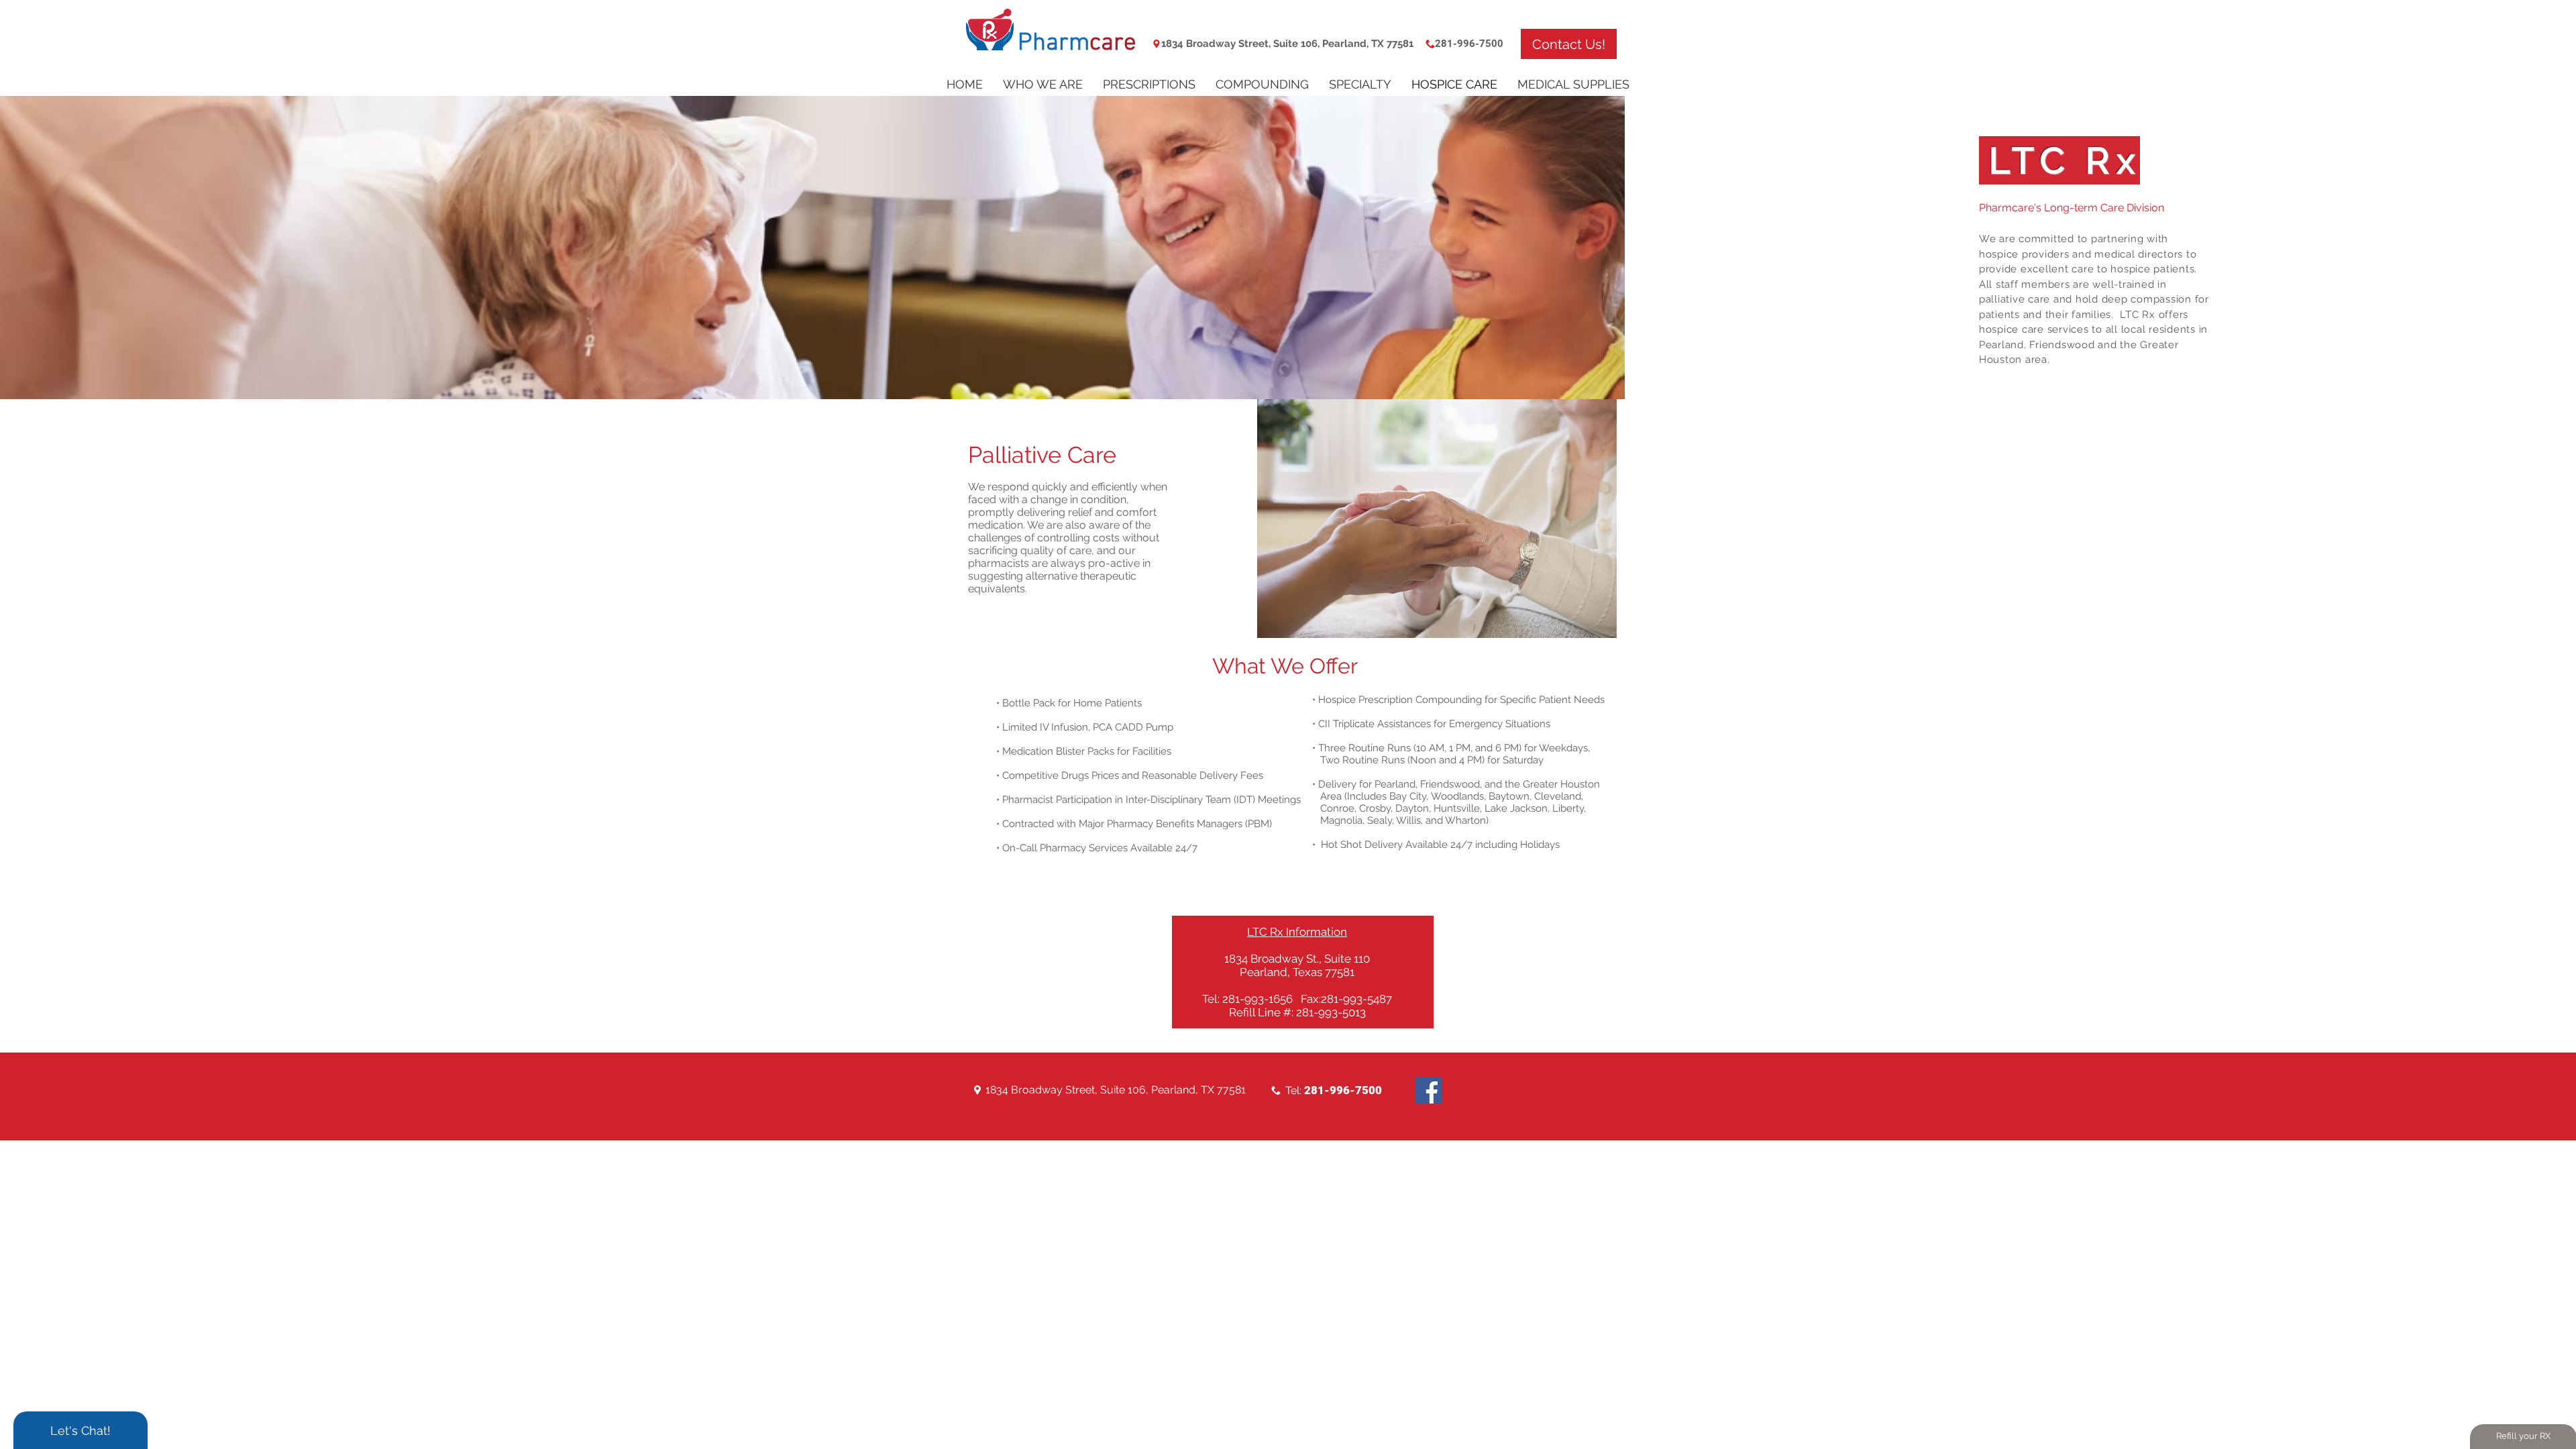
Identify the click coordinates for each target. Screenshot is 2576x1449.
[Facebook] (1429, 1090)
